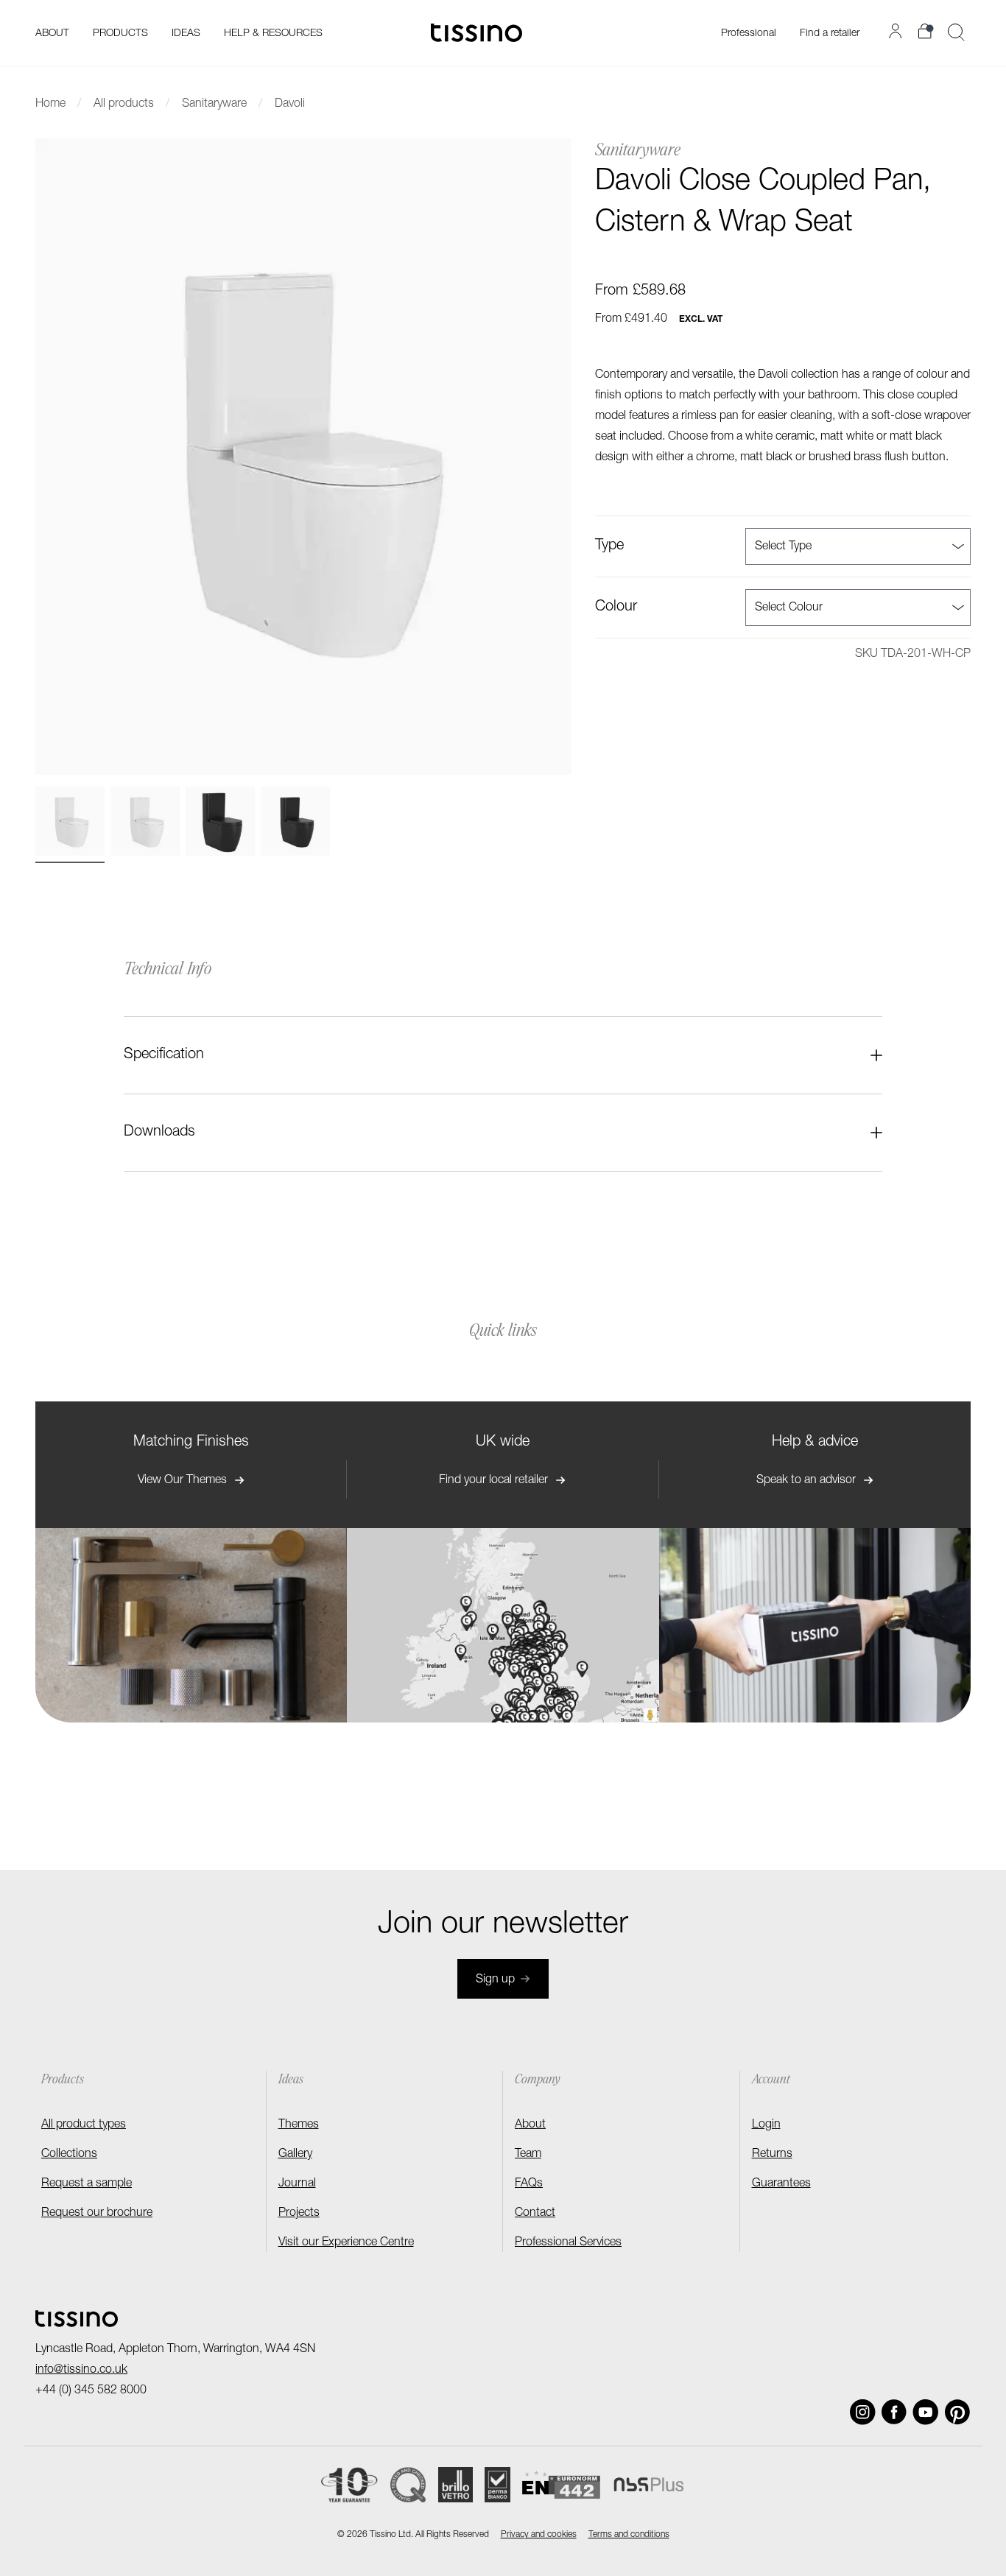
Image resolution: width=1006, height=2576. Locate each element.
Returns (772, 2155)
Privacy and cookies (539, 2535)
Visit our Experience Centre (346, 2243)
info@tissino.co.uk (81, 2371)
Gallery (295, 2155)
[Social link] (863, 2412)
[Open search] (956, 32)
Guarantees (781, 2184)
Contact (535, 2214)
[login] (898, 31)
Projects (299, 2214)
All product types (84, 2125)
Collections (69, 2155)
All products (124, 105)
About (530, 2125)
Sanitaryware (214, 105)
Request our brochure (97, 2214)
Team (528, 2155)
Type (609, 546)
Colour (616, 608)
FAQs (529, 2184)
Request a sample (87, 2184)
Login (766, 2125)
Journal (297, 2184)
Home (50, 105)
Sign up (495, 1980)
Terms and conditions (629, 2535)
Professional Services (568, 2243)
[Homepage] (476, 33)
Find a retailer (830, 34)
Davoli (290, 105)
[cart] (927, 31)
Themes (299, 2125)
